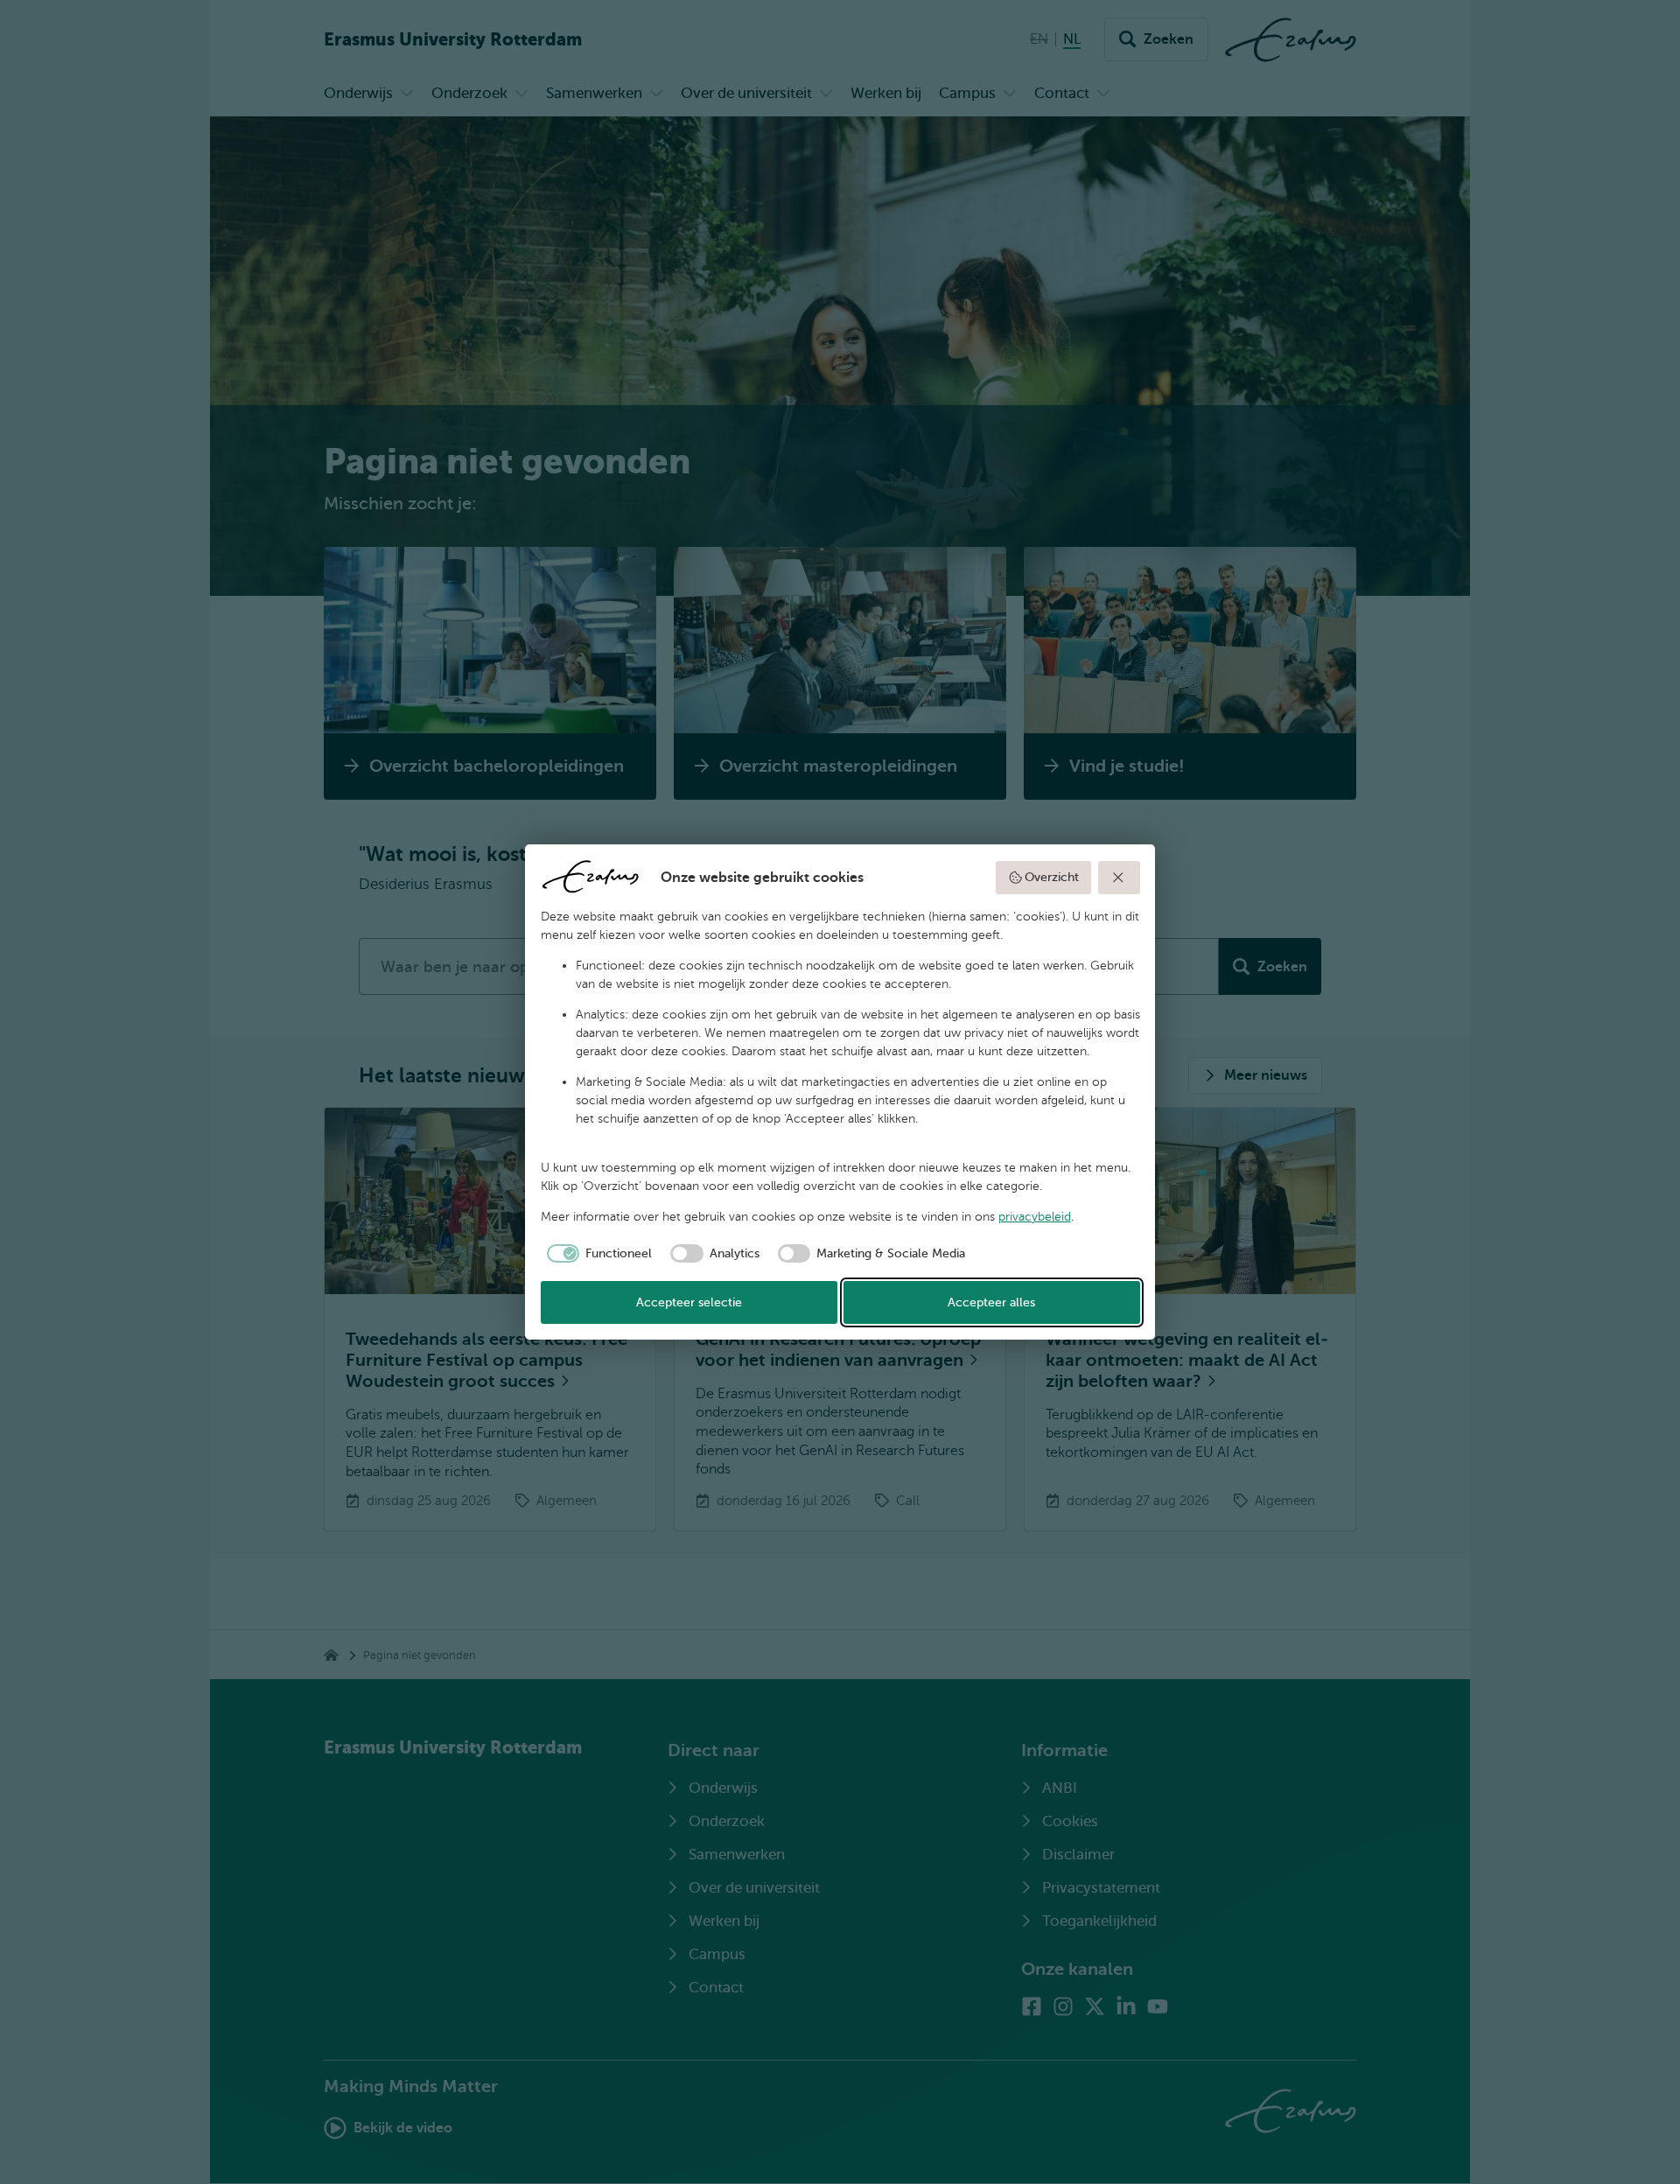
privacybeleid (1035, 1217)
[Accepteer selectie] (1119, 878)
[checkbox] (597, 1254)
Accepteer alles (991, 1302)
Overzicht (1052, 877)
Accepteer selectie (689, 1302)
